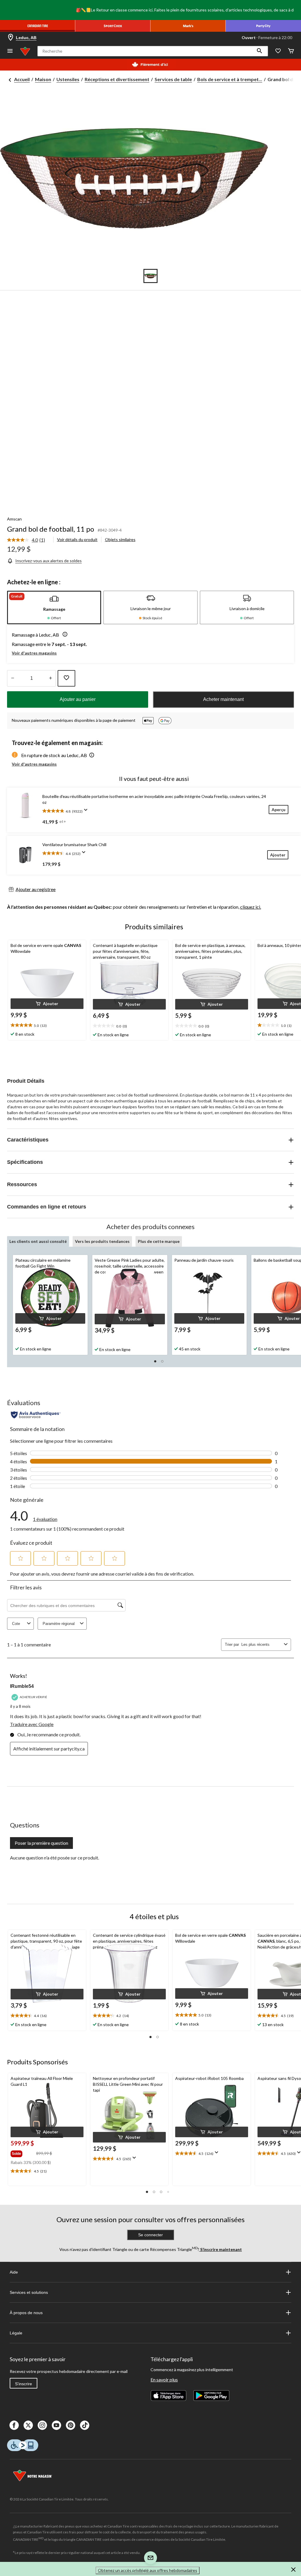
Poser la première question (41, 1843)
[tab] (54, 607)
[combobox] (261, 1644)
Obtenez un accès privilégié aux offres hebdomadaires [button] (148, 2570)
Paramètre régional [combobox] (59, 1624)
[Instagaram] (42, 2425)
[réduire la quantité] (50, 678)
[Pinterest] (71, 2425)
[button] (260, 51)
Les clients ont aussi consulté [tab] (38, 1241)
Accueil (22, 79)
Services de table (173, 79)
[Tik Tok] (85, 2425)
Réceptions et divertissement (117, 79)
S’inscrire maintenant (221, 2249)
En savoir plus (164, 2380)
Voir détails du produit (77, 539)
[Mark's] (188, 26)
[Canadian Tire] (38, 26)
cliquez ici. (251, 907)
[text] (47, 2171)
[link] (28, 540)
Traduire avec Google (32, 1724)
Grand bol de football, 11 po (51, 529)
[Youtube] (56, 2425)
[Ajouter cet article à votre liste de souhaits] (66, 678)
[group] (23, 2152)
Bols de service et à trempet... (230, 79)
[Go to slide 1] (150, 276)
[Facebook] (14, 2425)
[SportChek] (113, 26)
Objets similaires (120, 539)
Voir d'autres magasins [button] (34, 653)
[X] (28, 2425)
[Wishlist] (278, 51)
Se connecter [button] (150, 2235)
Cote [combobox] (16, 1624)
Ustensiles (68, 79)
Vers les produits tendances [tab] (102, 1241)
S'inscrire (24, 2384)
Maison (43, 79)
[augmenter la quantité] (12, 678)
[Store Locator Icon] (11, 38)
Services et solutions (29, 2292)
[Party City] (263, 26)
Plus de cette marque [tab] (159, 1241)
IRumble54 (22, 1686)
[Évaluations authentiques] (36, 1415)
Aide (14, 2272)
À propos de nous (26, 2313)
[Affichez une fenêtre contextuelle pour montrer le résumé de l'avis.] (87, 812)
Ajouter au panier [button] (78, 699)
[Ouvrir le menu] (10, 51)
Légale (16, 2333)
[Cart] (291, 51)
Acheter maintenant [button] (223, 699)
